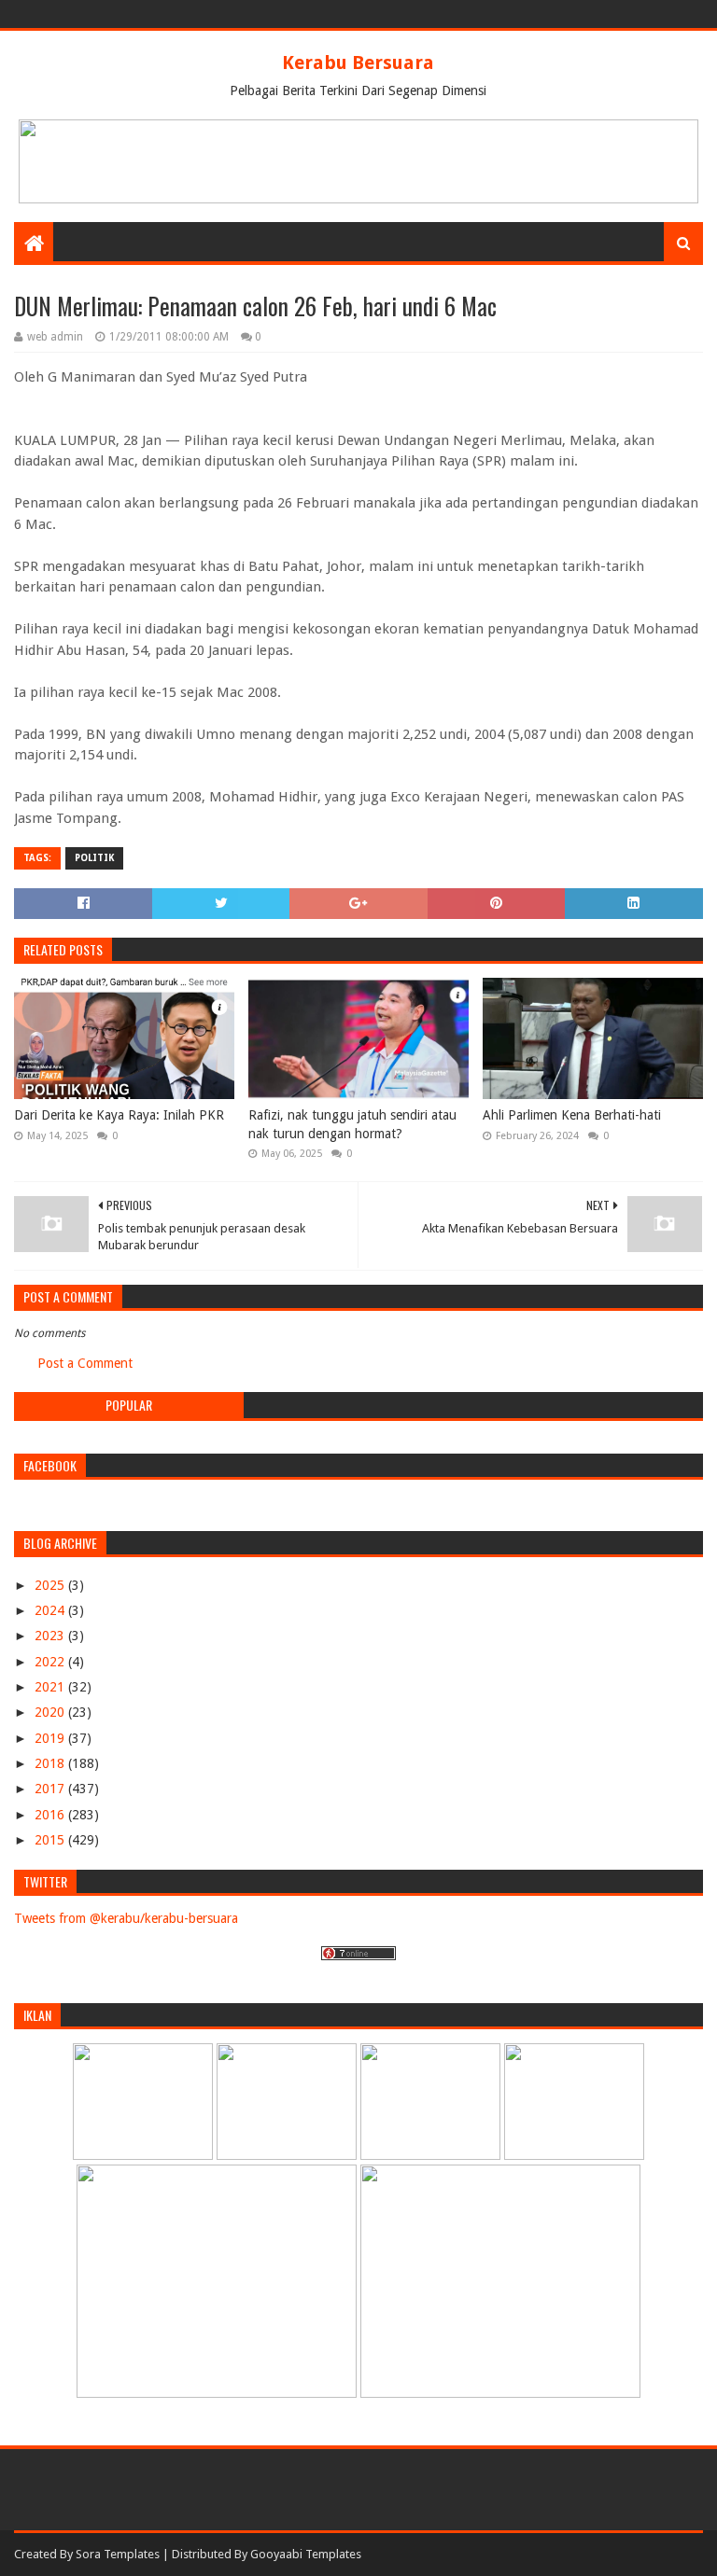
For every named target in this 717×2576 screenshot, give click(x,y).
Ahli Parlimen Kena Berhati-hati (572, 1115)
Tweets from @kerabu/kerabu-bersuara (126, 1918)
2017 (51, 1789)
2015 (51, 1840)
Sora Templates (118, 2554)
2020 (51, 1712)
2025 (51, 1585)
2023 (51, 1636)
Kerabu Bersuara (358, 63)
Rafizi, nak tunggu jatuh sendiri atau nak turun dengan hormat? (352, 1124)
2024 (51, 1610)
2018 (51, 1763)
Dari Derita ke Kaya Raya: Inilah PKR (119, 1115)
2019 (51, 1738)
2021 (51, 1687)
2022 (51, 1662)
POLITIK (94, 858)
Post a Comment (85, 1363)
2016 (51, 1815)
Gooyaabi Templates (306, 2554)
